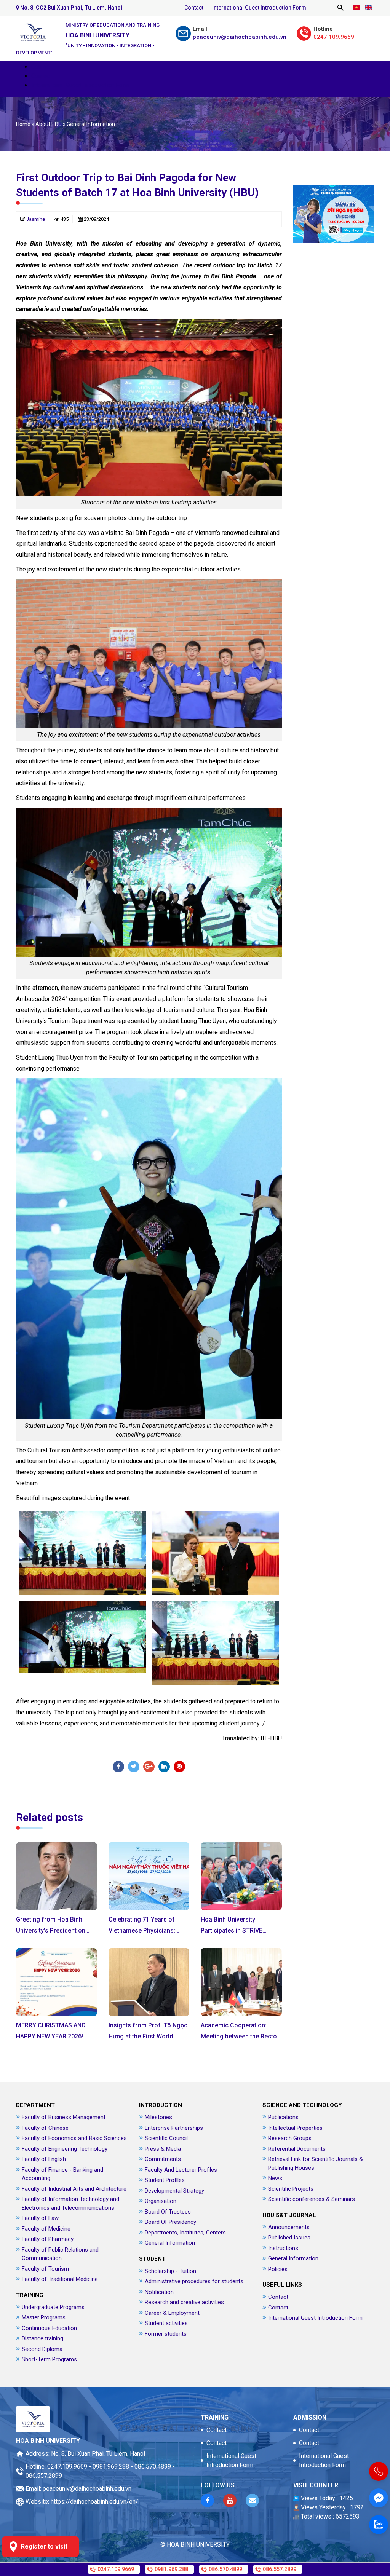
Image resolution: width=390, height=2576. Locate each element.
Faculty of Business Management (64, 2117)
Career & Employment (172, 2313)
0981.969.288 (111, 2467)
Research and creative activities (184, 2302)
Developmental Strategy (174, 2191)
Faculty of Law (40, 2218)
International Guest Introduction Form (259, 8)
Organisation (161, 2201)
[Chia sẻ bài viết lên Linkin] (164, 1767)
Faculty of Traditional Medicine (60, 2279)
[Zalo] (379, 2525)
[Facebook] (118, 1767)
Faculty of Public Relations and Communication (60, 2254)
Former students (166, 2334)
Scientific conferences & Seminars (312, 2199)
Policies (278, 2269)
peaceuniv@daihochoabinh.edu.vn (87, 2489)
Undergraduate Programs (53, 2307)
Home (23, 124)
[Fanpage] (379, 2498)
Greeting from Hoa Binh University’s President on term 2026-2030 (51, 1930)
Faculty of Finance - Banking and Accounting (62, 2174)
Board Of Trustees (168, 2212)
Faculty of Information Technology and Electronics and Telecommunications (70, 2203)
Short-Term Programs (49, 2359)
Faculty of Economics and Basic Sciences (74, 2138)
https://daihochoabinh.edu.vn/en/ (94, 2502)
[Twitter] (134, 1767)
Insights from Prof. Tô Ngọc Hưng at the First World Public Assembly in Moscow (148, 2036)
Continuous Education (49, 2328)
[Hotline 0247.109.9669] (379, 2471)
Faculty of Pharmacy (48, 2239)
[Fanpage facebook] (207, 2500)
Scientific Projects (291, 2189)
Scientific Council (166, 2138)
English (368, 8)
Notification (159, 2292)
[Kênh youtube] (230, 2500)
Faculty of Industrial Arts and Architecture (74, 2189)
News (275, 2178)
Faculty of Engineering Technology (65, 2149)
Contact (194, 8)
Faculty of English (44, 2159)
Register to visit (44, 2546)
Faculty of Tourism (45, 2269)
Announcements (289, 2227)
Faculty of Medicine (46, 2229)
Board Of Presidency (170, 2222)
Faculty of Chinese (45, 2128)
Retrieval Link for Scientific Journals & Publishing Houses (316, 2163)
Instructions (283, 2248)
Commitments (163, 2159)
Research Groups (290, 2138)
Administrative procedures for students (194, 2281)
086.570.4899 (153, 2467)
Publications (283, 2117)
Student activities (166, 2323)
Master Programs (44, 2317)
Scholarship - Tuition (170, 2271)
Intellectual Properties (295, 2128)
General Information (91, 124)
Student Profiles (165, 2180)
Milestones (158, 2117)
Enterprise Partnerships (174, 2128)
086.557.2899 (44, 2476)
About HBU (49, 124)
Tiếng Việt (356, 8)
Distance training (42, 2338)
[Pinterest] (179, 1767)
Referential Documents (297, 2149)
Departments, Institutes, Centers (185, 2233)
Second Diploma (42, 2349)
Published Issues (289, 2238)
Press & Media (163, 2149)
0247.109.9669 (67, 2467)
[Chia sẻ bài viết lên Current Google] (149, 1767)
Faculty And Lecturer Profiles (181, 2170)
